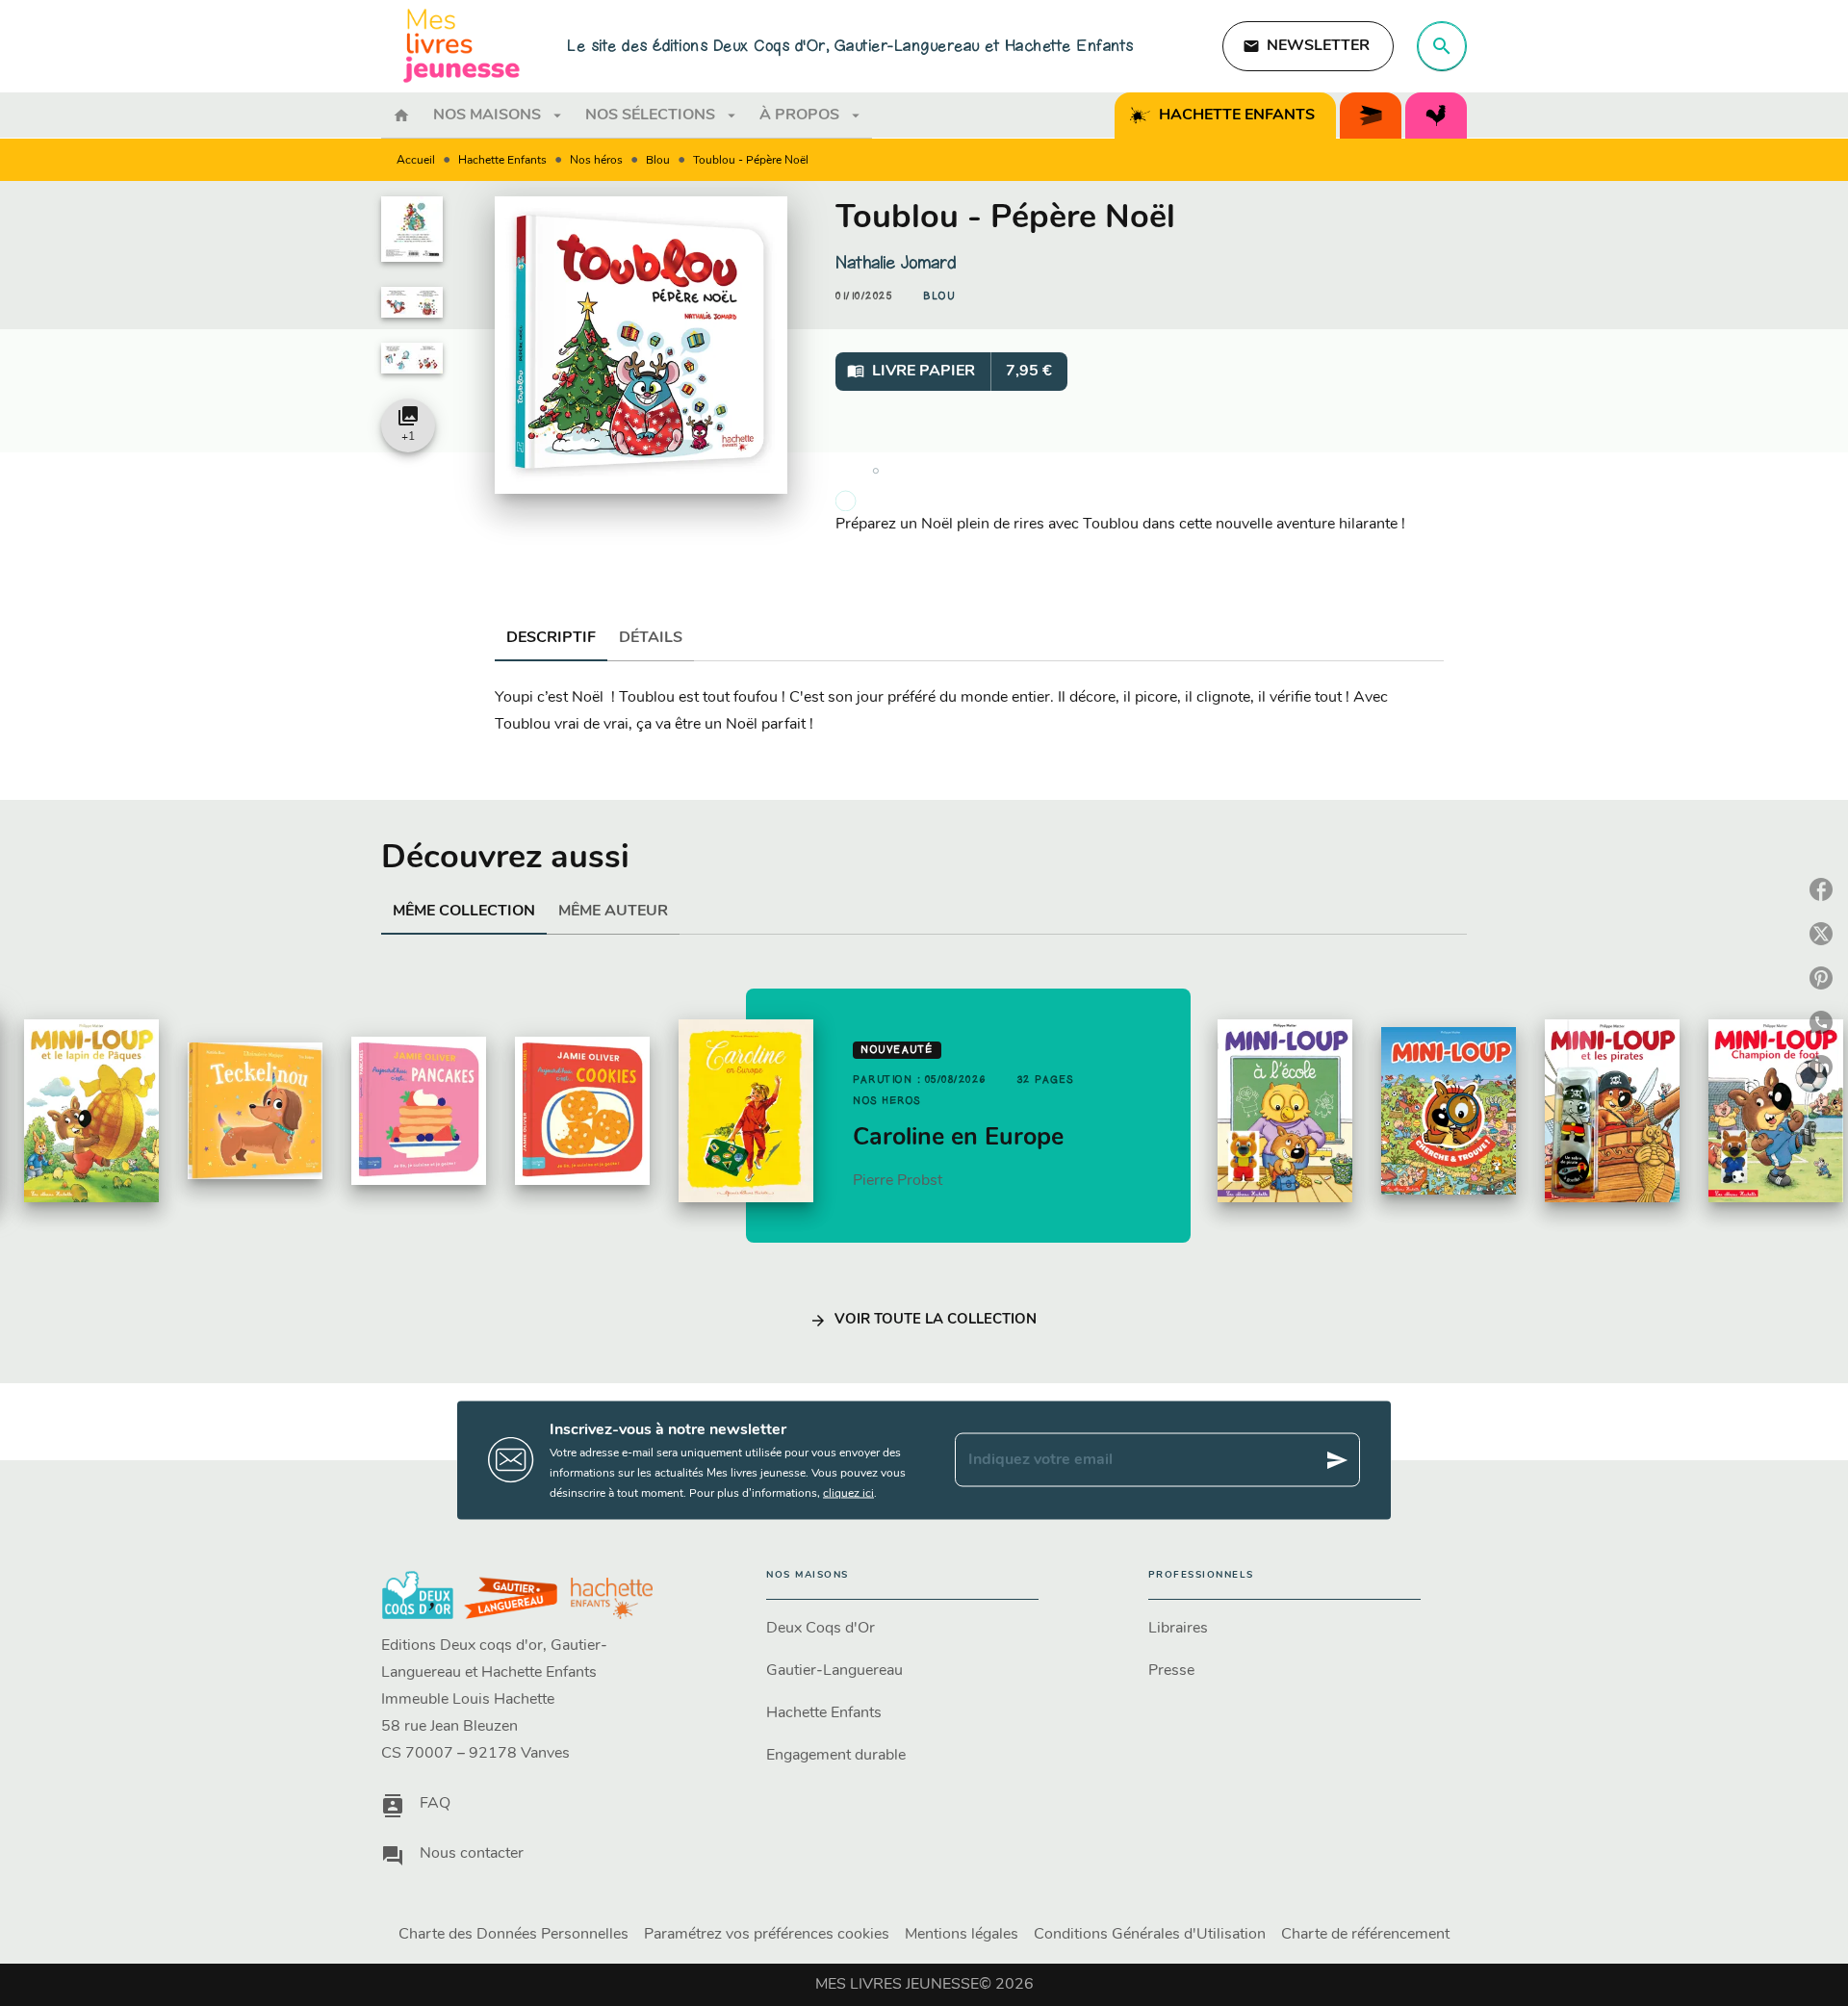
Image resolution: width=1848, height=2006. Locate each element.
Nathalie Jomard (896, 263)
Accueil (416, 161)
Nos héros (596, 161)
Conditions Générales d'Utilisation (1150, 1935)
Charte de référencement (1365, 1935)
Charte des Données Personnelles (513, 1935)
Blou (658, 161)
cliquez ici (848, 1493)
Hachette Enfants (502, 161)
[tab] (401, 116)
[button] (1308, 46)
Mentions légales (962, 1935)
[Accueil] (462, 46)
